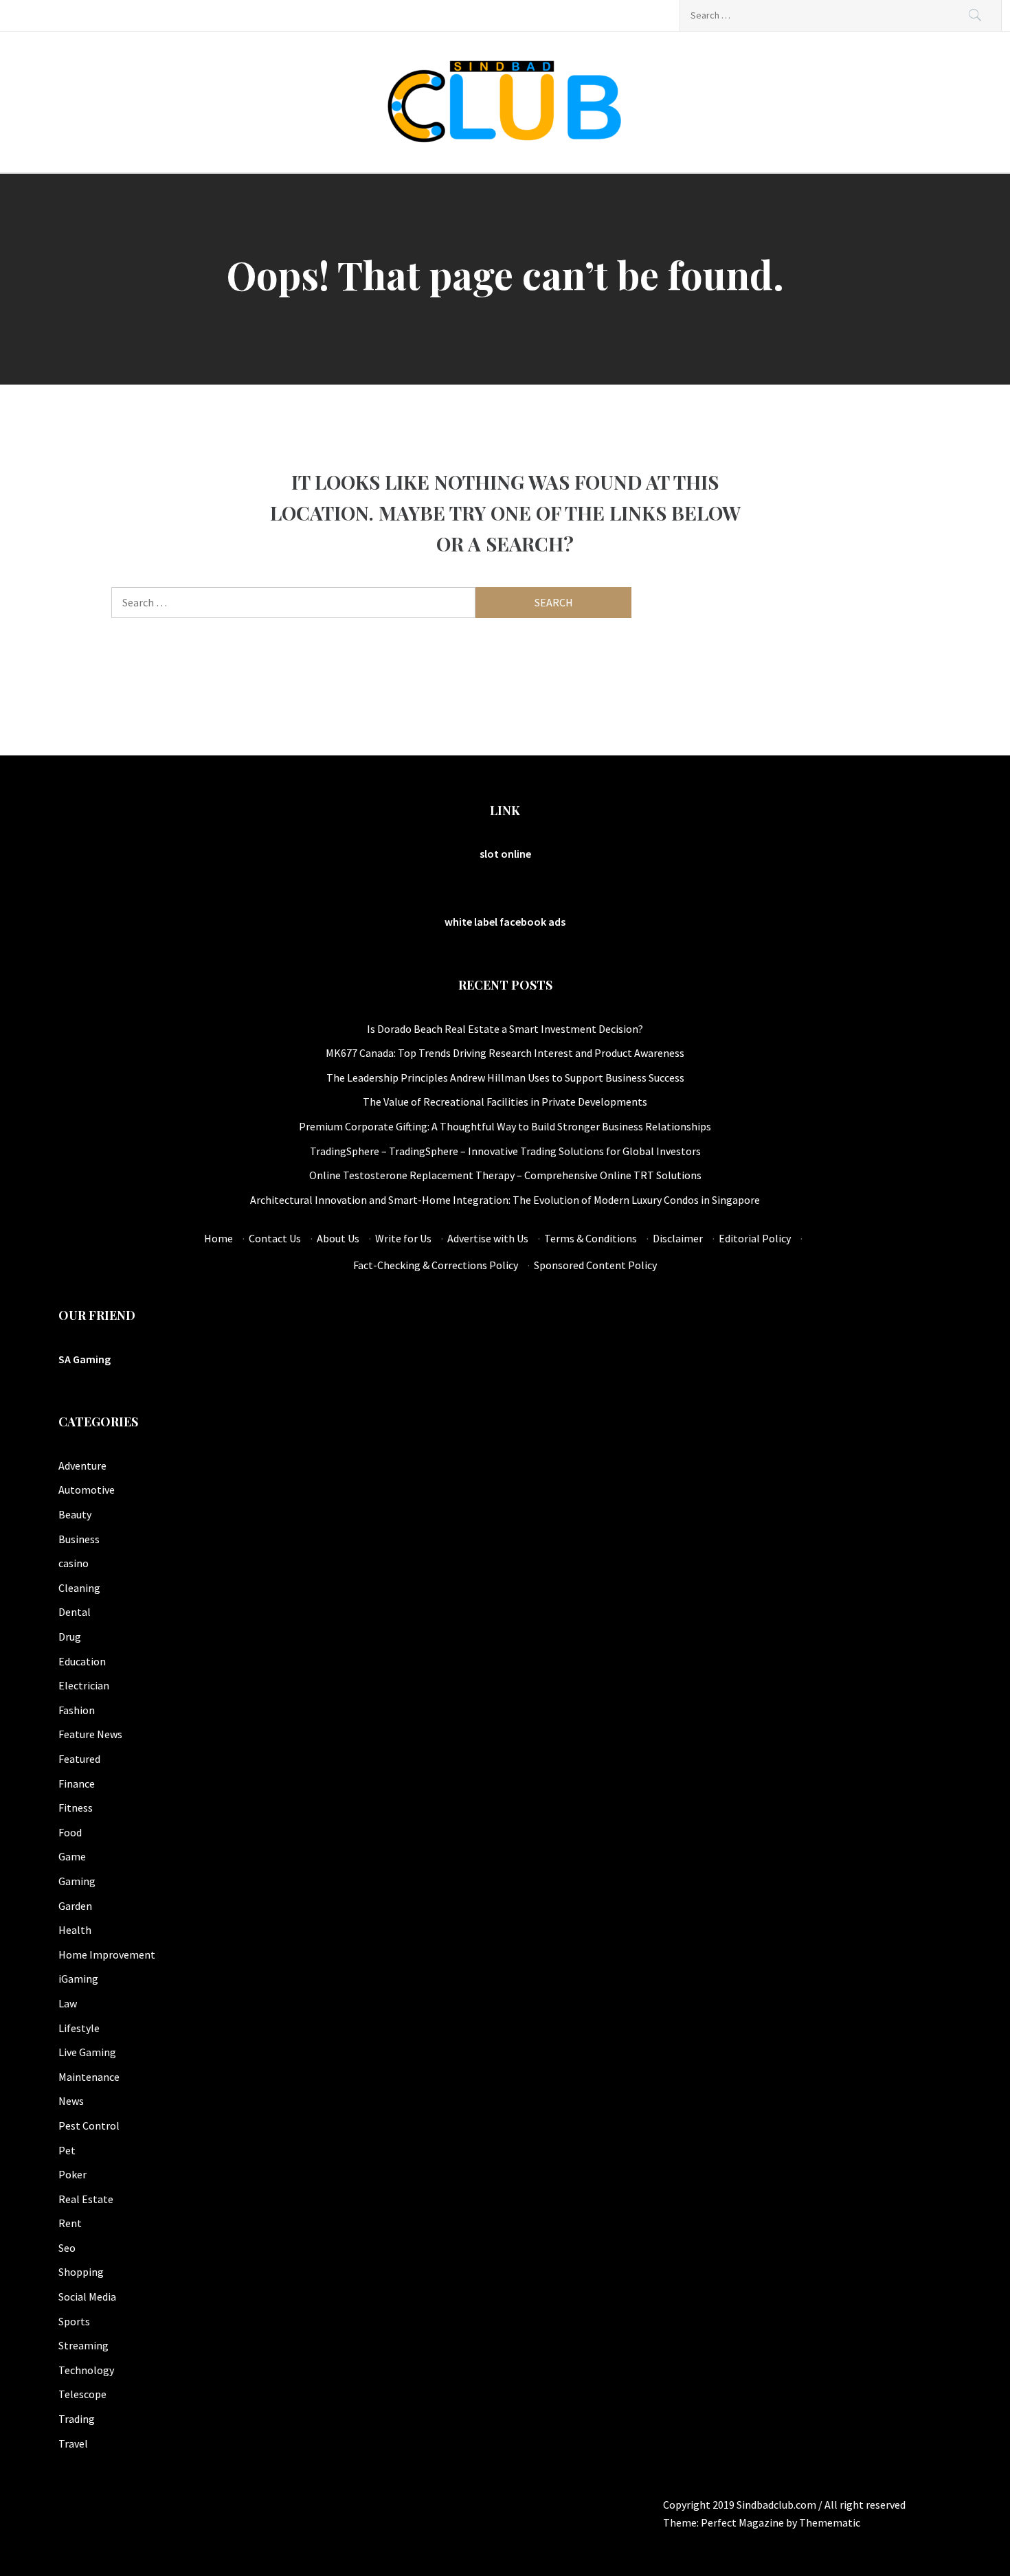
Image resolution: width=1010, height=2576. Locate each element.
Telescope (82, 2394)
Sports (74, 2321)
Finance (77, 1783)
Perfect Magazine (743, 2522)
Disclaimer (678, 1238)
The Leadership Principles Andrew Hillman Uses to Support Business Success (505, 1078)
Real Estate (86, 2199)
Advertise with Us (488, 1238)
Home (218, 1238)
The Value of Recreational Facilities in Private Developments (505, 1102)
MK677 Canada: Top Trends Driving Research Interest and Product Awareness (505, 1053)
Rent (70, 2223)
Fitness (76, 1808)
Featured (79, 1759)
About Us (338, 1238)
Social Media (87, 2296)
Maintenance (89, 2077)
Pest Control (89, 2125)
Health (75, 1930)
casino (74, 1563)
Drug (70, 1637)
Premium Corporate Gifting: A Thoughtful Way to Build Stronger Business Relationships (505, 1126)
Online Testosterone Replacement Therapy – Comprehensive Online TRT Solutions (505, 1175)
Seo (67, 2248)
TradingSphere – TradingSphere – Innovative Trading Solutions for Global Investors (505, 1151)
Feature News (90, 1734)
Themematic (830, 2522)
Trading (77, 2419)
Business (79, 1539)
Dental (75, 1612)
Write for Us (403, 1238)
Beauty (75, 1514)
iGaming (78, 1979)
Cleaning (79, 1588)
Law (68, 2003)
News (71, 2101)
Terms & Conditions (591, 1238)
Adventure (82, 1466)
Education (82, 1661)
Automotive (87, 1490)
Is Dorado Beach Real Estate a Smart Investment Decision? (505, 1029)
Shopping (81, 2272)
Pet (67, 2150)
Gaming (77, 1881)
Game (72, 1856)
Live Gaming (87, 2052)
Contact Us (275, 1238)
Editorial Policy (755, 1238)
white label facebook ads (505, 922)
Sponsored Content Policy (595, 1265)
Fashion (77, 1710)
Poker (72, 2174)
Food (70, 1832)
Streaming (83, 2345)
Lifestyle (79, 2028)
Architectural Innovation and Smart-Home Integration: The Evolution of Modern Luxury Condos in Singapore (505, 1200)
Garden (75, 1906)
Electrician (84, 1685)
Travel (73, 2443)
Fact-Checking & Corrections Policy (436, 1265)
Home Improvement (107, 1954)
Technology (86, 2370)
